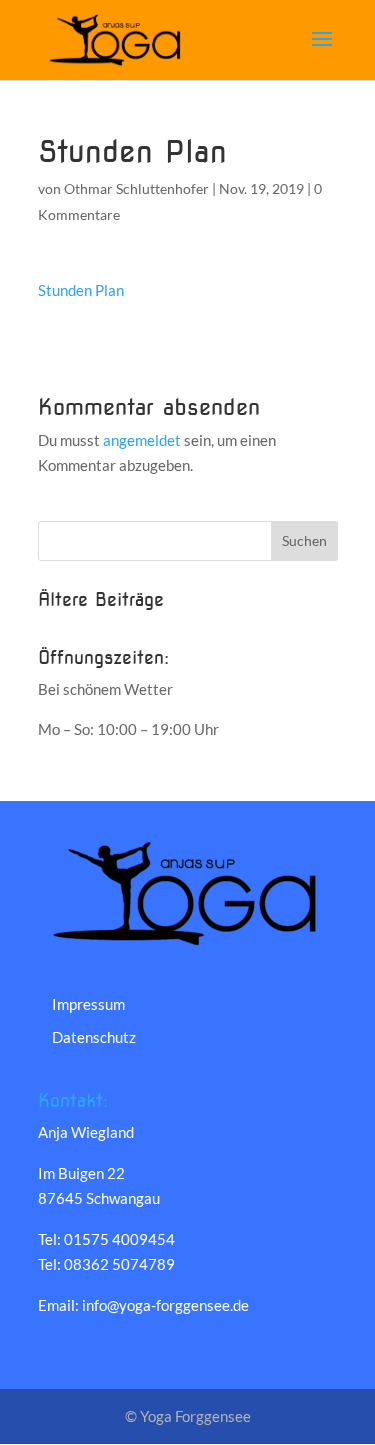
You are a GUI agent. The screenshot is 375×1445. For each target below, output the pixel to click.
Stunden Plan (81, 290)
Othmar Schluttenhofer (136, 188)
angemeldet (142, 440)
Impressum (88, 1004)
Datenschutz (94, 1037)
